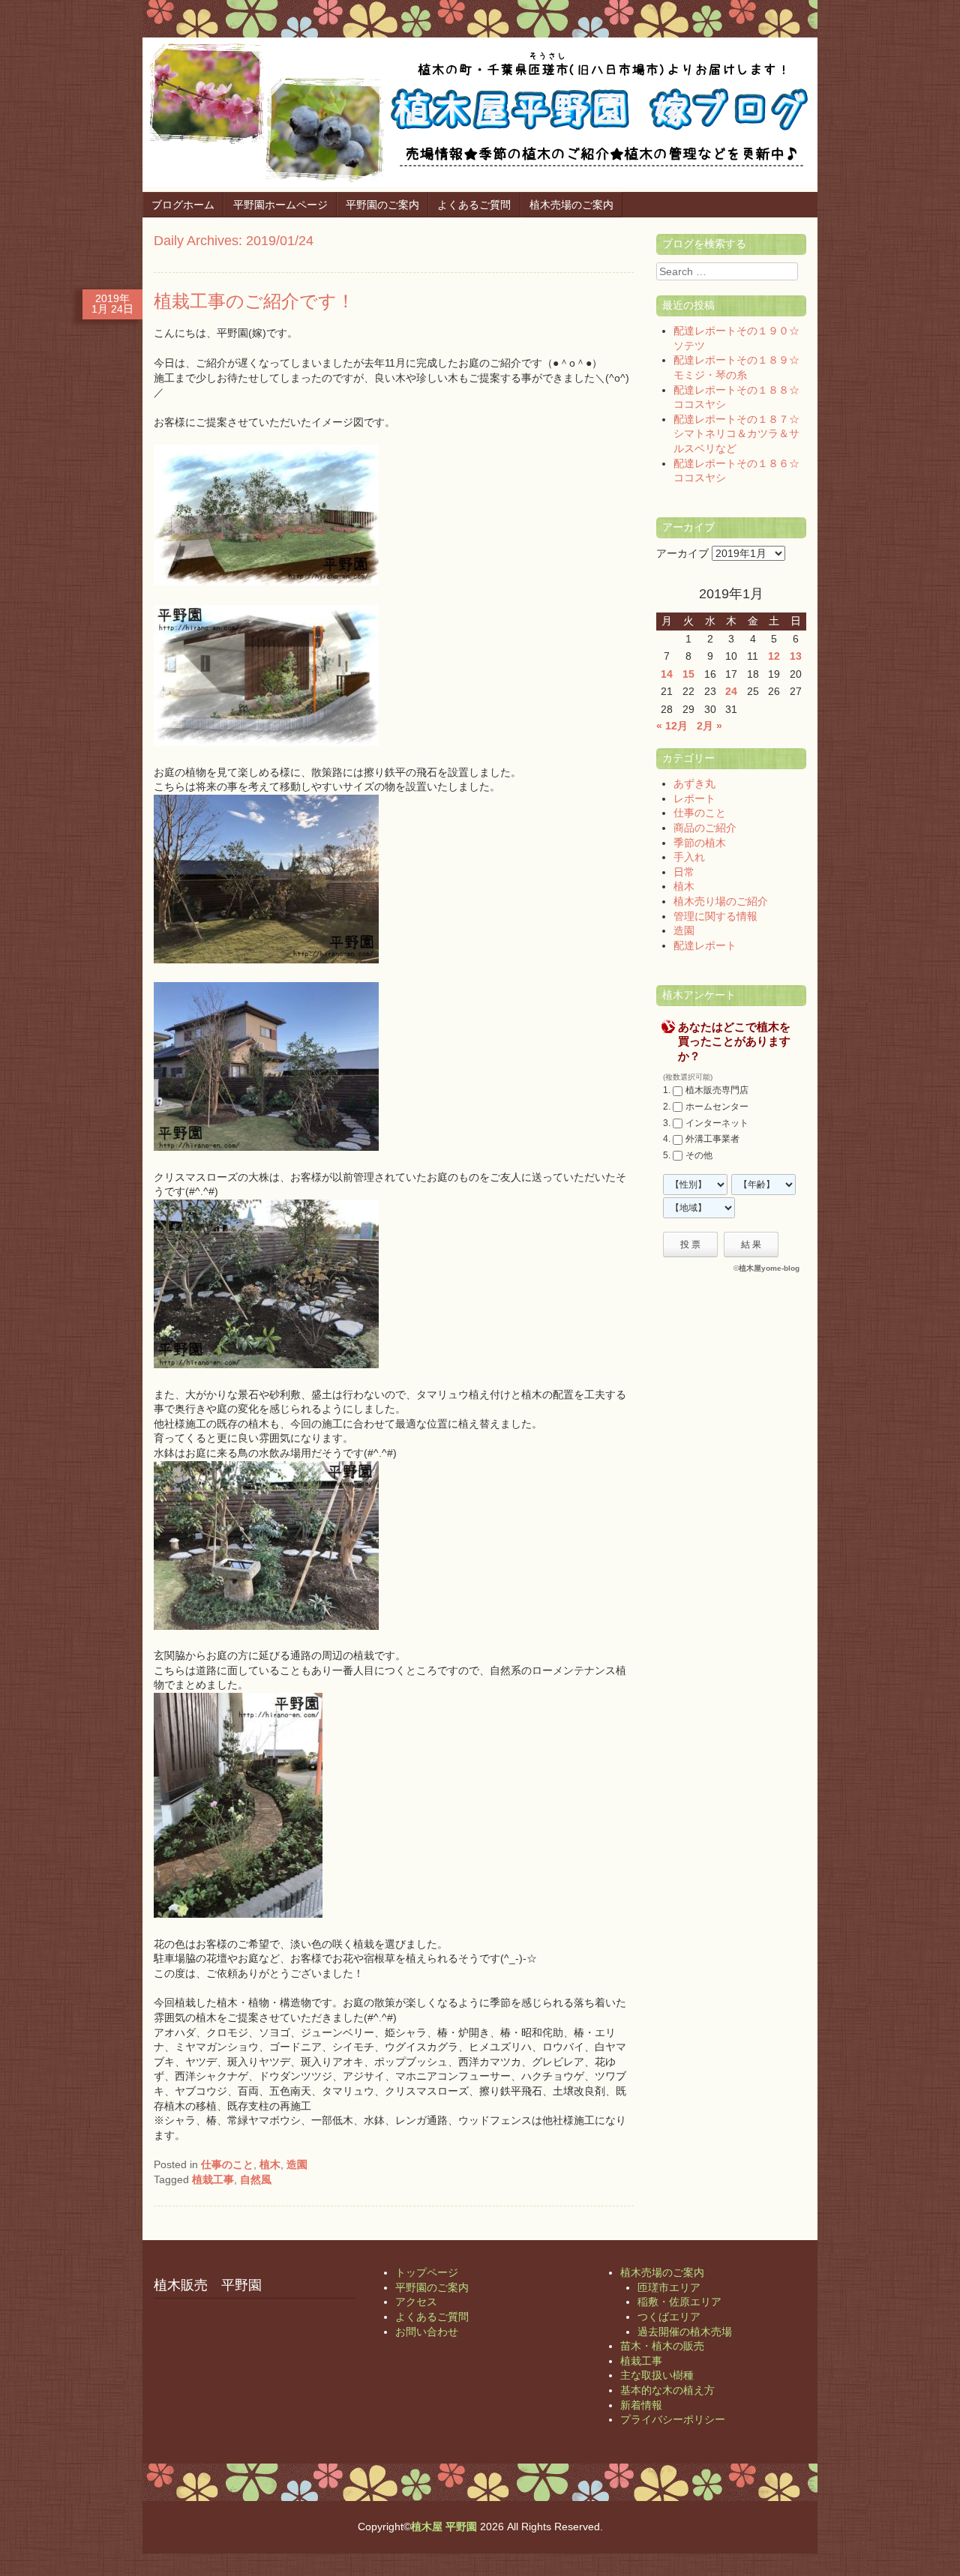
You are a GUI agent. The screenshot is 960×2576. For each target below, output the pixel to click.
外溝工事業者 (712, 1139)
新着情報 (641, 2405)
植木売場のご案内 (571, 205)
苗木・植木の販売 (662, 2346)
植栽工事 (213, 2179)
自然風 (256, 2179)
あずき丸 (694, 783)
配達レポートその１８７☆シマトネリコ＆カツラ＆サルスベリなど (736, 434)
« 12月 (672, 726)
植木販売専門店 (717, 1090)
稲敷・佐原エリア (679, 2302)
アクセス (416, 2302)
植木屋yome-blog (769, 1268)
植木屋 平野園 (444, 2527)
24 (731, 691)
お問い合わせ (427, 2332)
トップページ (427, 2272)
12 (774, 656)
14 (667, 674)
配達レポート (705, 945)
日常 (684, 872)
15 (688, 674)
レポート (694, 798)
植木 (270, 2164)
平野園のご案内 (382, 205)
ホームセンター (717, 1107)
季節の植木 (700, 843)
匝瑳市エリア (669, 2287)
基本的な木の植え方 (667, 2390)
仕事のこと (227, 2164)
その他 (699, 1155)
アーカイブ (682, 553)
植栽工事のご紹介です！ (254, 301)
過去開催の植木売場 (685, 2332)
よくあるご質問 (474, 205)
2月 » (709, 726)
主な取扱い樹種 (657, 2375)
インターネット (717, 1123)
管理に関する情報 (715, 916)
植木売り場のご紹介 (721, 901)
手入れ (689, 857)
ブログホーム (183, 205)
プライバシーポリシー (673, 2419)
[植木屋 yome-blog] (480, 184)
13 (796, 656)
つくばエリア (669, 2317)
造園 (297, 2164)
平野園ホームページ (280, 205)
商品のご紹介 (705, 828)
